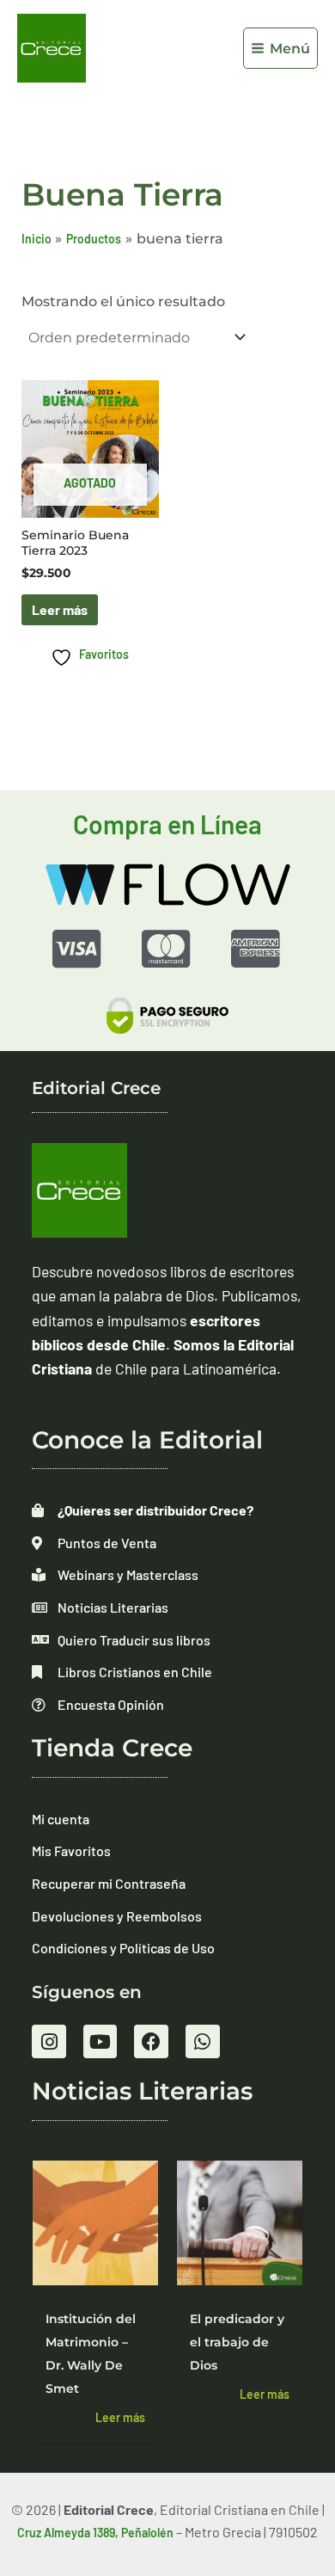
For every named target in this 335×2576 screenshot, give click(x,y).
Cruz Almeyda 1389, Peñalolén (95, 2533)
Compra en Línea (167, 824)
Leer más (60, 609)
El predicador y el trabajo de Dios (237, 2342)
